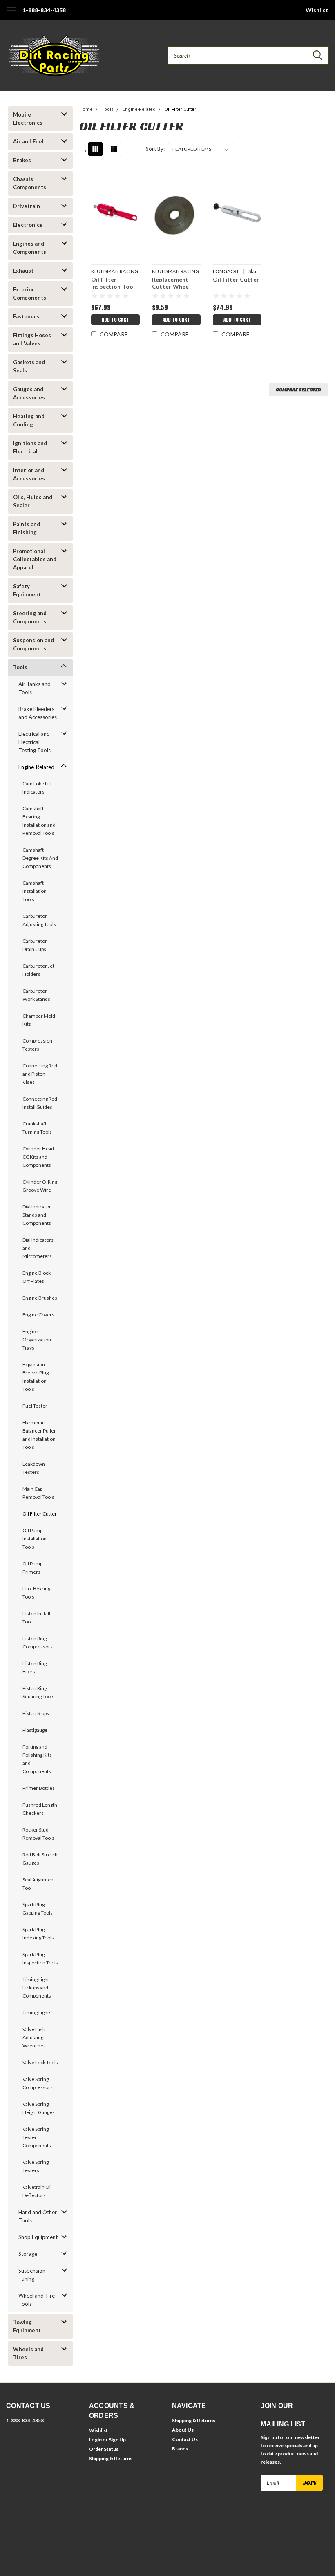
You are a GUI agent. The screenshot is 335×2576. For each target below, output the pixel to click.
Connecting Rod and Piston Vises (40, 1074)
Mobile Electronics (28, 119)
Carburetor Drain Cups (35, 945)
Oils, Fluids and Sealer (33, 501)
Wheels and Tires (28, 2353)
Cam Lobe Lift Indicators (37, 788)
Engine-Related (36, 767)
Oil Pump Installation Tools (35, 1539)
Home (86, 109)
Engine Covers (38, 1315)
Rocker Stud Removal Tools (38, 1834)
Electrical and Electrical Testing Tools (35, 742)
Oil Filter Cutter (40, 1514)
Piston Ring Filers (35, 1667)
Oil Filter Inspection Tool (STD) (113, 284)
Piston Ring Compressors (38, 1642)
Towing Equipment (27, 2326)
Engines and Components (30, 248)
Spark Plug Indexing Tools (38, 1934)
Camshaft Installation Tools (35, 891)
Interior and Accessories (29, 474)
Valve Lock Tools (40, 2062)
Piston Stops (36, 1713)
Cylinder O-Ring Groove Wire (40, 1186)
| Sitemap (76, 2530)
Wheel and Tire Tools (37, 2300)
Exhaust (23, 271)
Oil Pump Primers (32, 1568)
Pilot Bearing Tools (36, 1593)
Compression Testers (37, 1045)
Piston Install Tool (36, 1618)
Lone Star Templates (118, 2543)
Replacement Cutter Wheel (171, 283)
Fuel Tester (35, 1406)
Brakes (22, 160)
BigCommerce (52, 2543)
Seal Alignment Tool (39, 1884)
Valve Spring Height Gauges (39, 2108)
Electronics (28, 225)
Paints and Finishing (27, 528)
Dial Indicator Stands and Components (37, 1215)
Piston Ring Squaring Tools (38, 1692)
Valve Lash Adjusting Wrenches (34, 2037)
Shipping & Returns (111, 2458)
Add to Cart (115, 320)
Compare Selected (298, 389)
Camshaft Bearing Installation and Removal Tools (39, 821)
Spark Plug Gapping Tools (38, 1909)
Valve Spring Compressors (38, 2083)
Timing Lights (37, 2012)
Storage (28, 2254)
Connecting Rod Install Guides (40, 1103)
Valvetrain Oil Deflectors (37, 2191)
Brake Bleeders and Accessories (38, 713)
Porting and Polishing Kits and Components (37, 1759)
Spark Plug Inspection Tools (40, 1958)
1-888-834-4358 (44, 10)
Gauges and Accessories (29, 393)
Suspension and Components (33, 644)
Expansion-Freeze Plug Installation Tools (36, 1377)
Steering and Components (30, 617)
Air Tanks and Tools (35, 688)
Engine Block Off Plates (37, 1277)
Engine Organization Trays (37, 1340)
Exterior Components (30, 294)
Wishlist (317, 10)
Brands (180, 2449)
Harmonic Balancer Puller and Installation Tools (39, 1435)
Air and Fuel (28, 141)
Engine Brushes (40, 1298)
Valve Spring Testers (36, 2166)
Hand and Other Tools (38, 2216)
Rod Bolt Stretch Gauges (40, 1859)
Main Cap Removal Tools (38, 1493)
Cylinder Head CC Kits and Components (38, 1157)
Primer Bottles (39, 1788)
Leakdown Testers (34, 1468)
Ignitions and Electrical (30, 447)
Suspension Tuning (32, 2275)
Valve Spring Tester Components (37, 2137)
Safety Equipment (27, 590)
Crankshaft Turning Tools (37, 1128)
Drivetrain (27, 206)
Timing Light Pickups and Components (37, 1987)
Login (95, 2440)
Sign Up (117, 2440)
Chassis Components (30, 183)
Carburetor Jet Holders (38, 970)
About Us (183, 2430)
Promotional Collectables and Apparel (35, 559)
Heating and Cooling (29, 420)
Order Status (104, 2449)
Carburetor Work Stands (36, 995)
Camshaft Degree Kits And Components (40, 858)
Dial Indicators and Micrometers (38, 1248)
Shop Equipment (38, 2237)
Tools (20, 667)
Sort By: (155, 149)
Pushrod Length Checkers (40, 1809)
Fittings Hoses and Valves (32, 339)
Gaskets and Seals (29, 366)
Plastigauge (35, 1730)
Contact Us (185, 2439)
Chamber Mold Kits (39, 1020)
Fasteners (26, 316)
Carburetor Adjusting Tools (39, 920)
